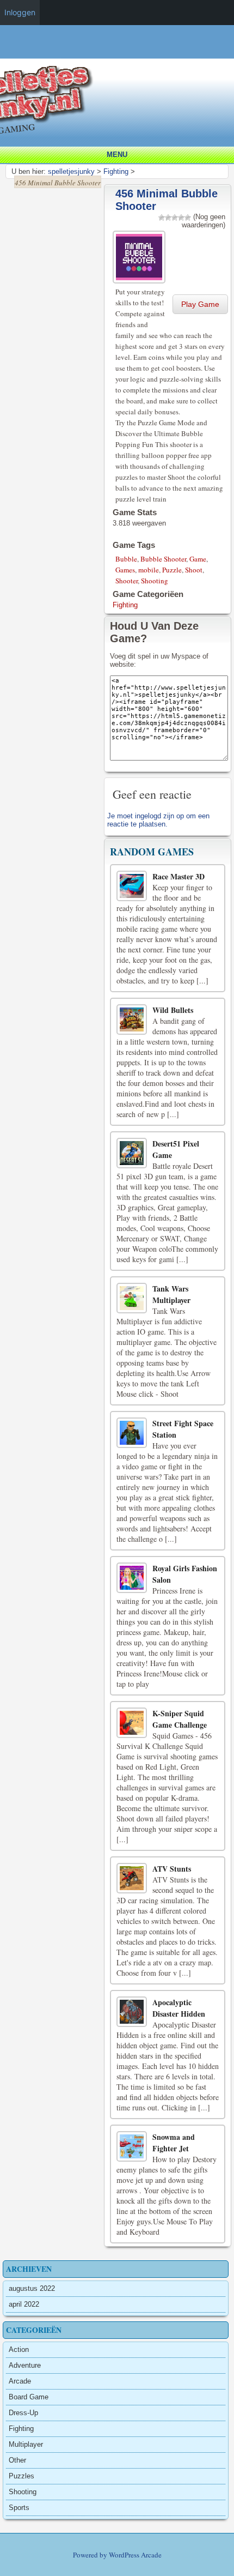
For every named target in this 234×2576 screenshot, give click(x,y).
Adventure (25, 2365)
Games (125, 570)
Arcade (20, 2381)
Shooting (155, 581)
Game (198, 559)
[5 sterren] (188, 218)
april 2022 (24, 2304)
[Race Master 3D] (132, 886)
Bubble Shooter (163, 559)
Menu (117, 155)
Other (17, 2460)
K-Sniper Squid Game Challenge (180, 1719)
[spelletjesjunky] (120, 54)
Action (19, 2349)
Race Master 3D (178, 876)
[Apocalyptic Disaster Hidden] (132, 2012)
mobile (149, 570)
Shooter (127, 581)
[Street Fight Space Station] (132, 1433)
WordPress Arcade (135, 2555)
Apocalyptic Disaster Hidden (179, 2008)
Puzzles (21, 2476)
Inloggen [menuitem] (20, 12)
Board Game (29, 2397)
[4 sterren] (181, 218)
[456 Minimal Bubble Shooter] (140, 255)
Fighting (125, 605)
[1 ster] (162, 218)
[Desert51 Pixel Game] (132, 1153)
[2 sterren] (168, 218)
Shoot (194, 570)
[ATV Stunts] (132, 1878)
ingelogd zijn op (159, 816)
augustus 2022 (32, 2288)
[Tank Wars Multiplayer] (132, 1298)
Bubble (126, 559)
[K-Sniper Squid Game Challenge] (132, 1723)
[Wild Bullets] (132, 1019)
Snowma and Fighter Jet (174, 2143)
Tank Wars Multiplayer (171, 1294)
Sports (19, 2508)
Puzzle (172, 570)
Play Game (200, 304)
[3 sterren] (175, 218)
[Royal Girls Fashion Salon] (132, 1578)
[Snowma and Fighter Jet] (132, 2146)
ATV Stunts (172, 1869)
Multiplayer (26, 2444)
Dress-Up (23, 2413)
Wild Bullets (173, 1010)
